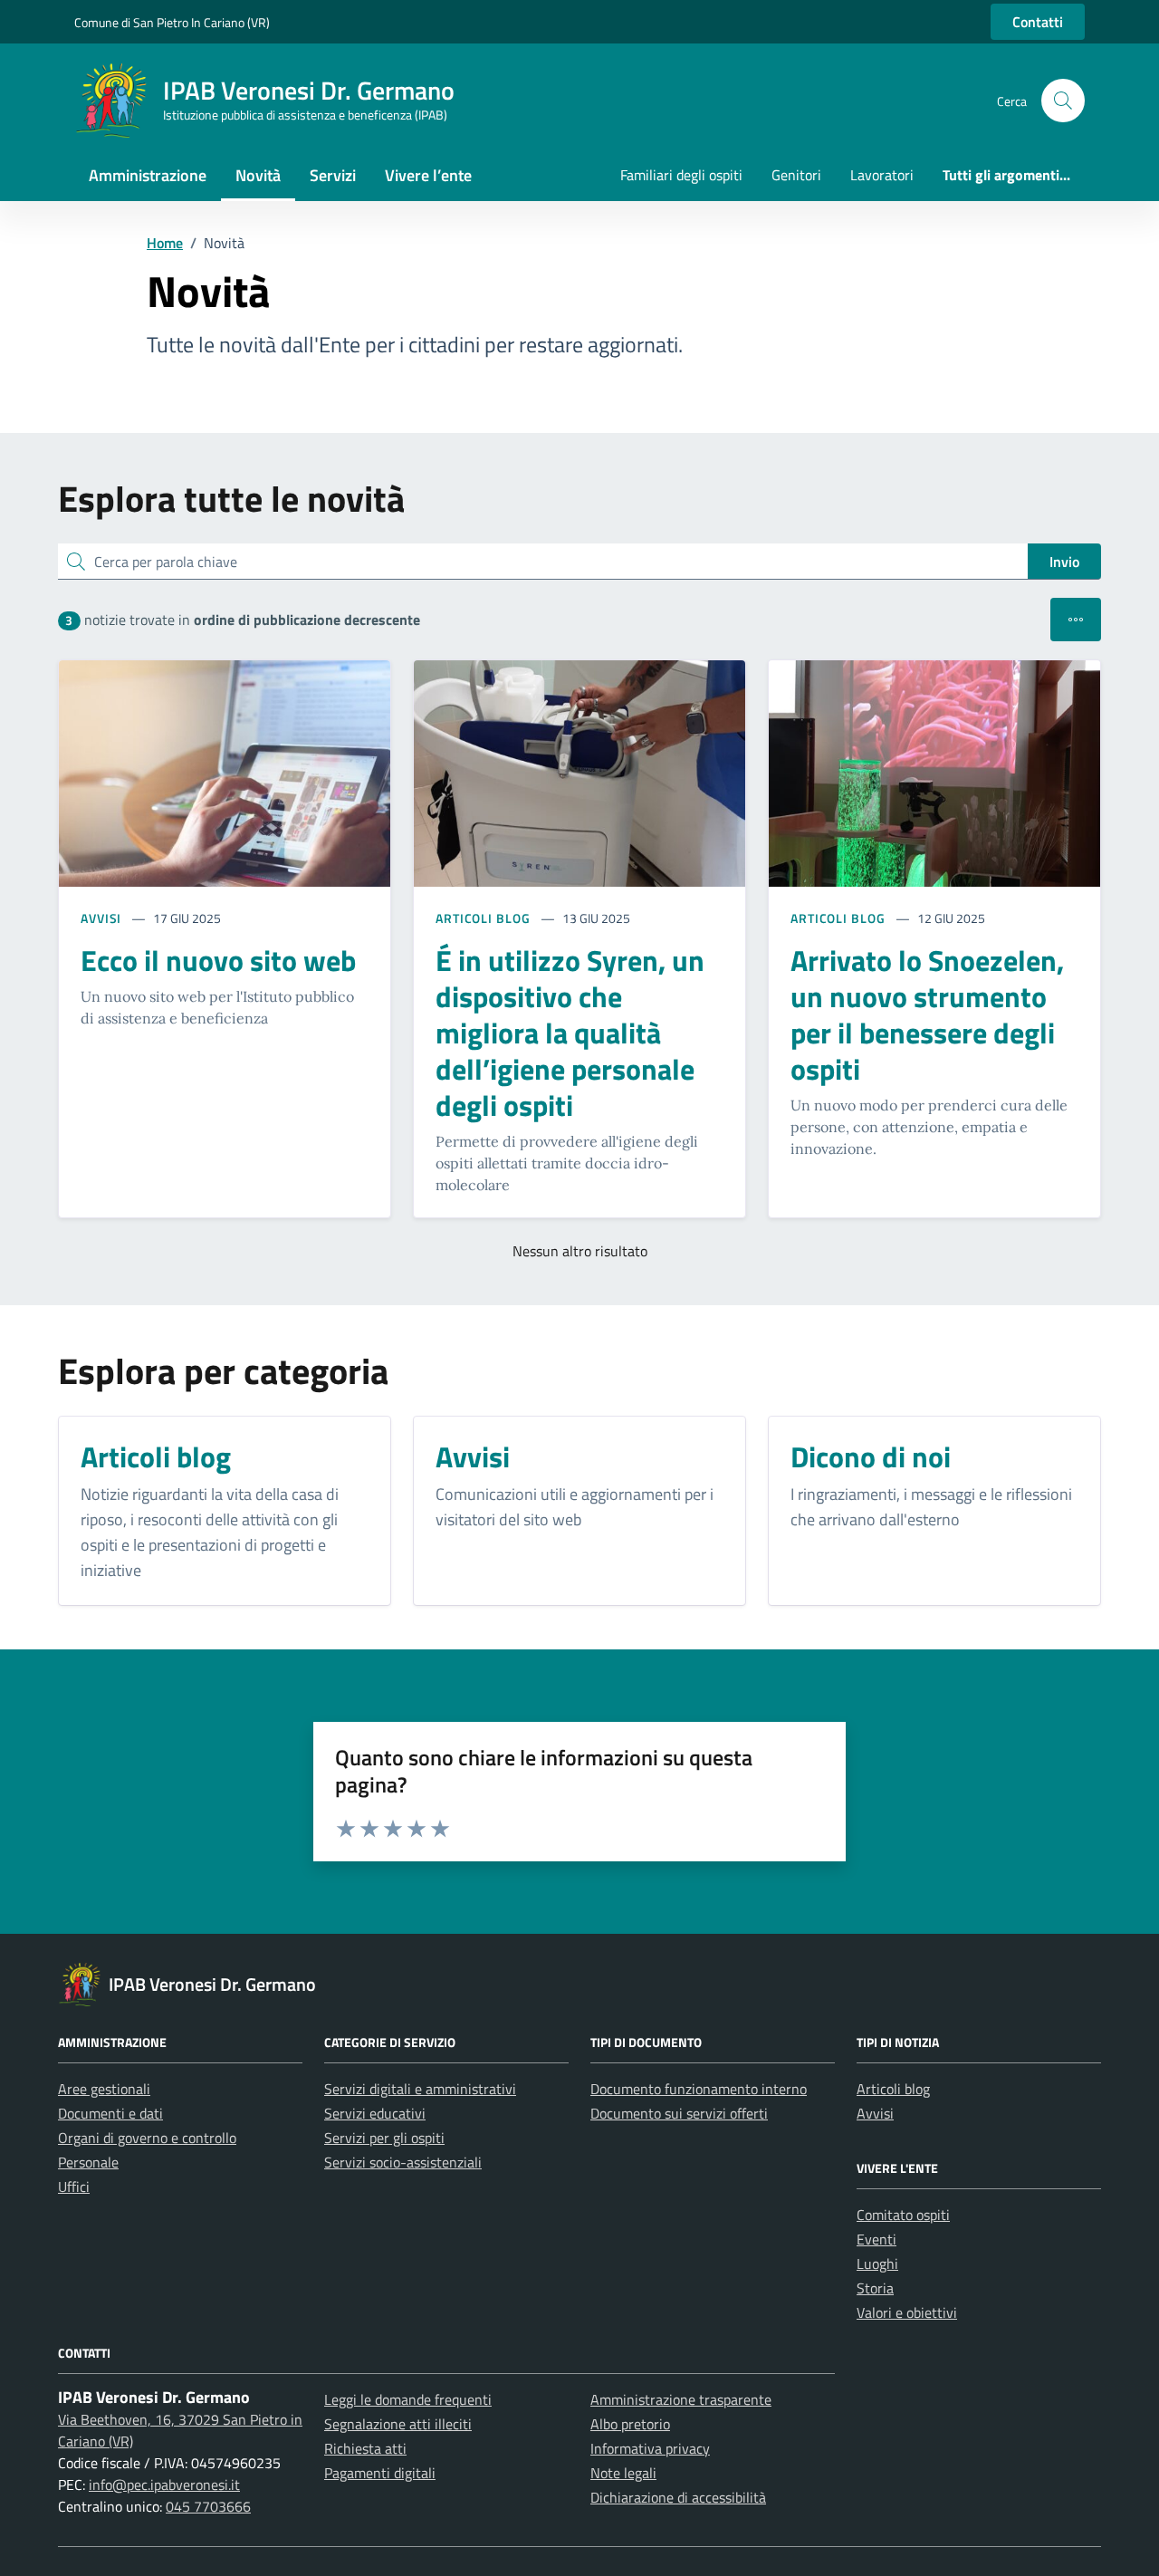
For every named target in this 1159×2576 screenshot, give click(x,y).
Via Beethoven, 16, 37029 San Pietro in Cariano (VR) (180, 2430)
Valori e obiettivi (907, 2312)
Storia (875, 2288)
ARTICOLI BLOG (483, 918)
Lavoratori (882, 175)
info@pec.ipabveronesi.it (164, 2485)
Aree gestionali (104, 2089)
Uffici (74, 2187)
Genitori (796, 175)
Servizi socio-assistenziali (403, 2162)
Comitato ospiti (903, 2215)
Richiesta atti (365, 2448)
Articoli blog (893, 2089)
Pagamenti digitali (380, 2473)
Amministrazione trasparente (681, 2399)
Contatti (1038, 22)
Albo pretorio (630, 2424)
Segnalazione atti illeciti (398, 2424)
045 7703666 (208, 2506)
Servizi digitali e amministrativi (420, 2089)
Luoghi (877, 2264)
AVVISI (101, 918)
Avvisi (875, 2113)
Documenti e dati (110, 2113)
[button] (1063, 101)
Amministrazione (148, 175)
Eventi (876, 2239)
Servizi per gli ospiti (384, 2138)
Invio (1064, 562)
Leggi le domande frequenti (408, 2399)
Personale (88, 2162)
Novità (258, 175)
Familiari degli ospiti (681, 175)
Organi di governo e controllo (147, 2138)
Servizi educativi (375, 2113)
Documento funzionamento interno (699, 2089)
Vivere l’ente (428, 175)
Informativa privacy (650, 2448)
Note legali (623, 2473)
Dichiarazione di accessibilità (678, 2497)
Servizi (333, 175)
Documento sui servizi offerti (679, 2113)
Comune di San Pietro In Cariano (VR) (172, 22)
